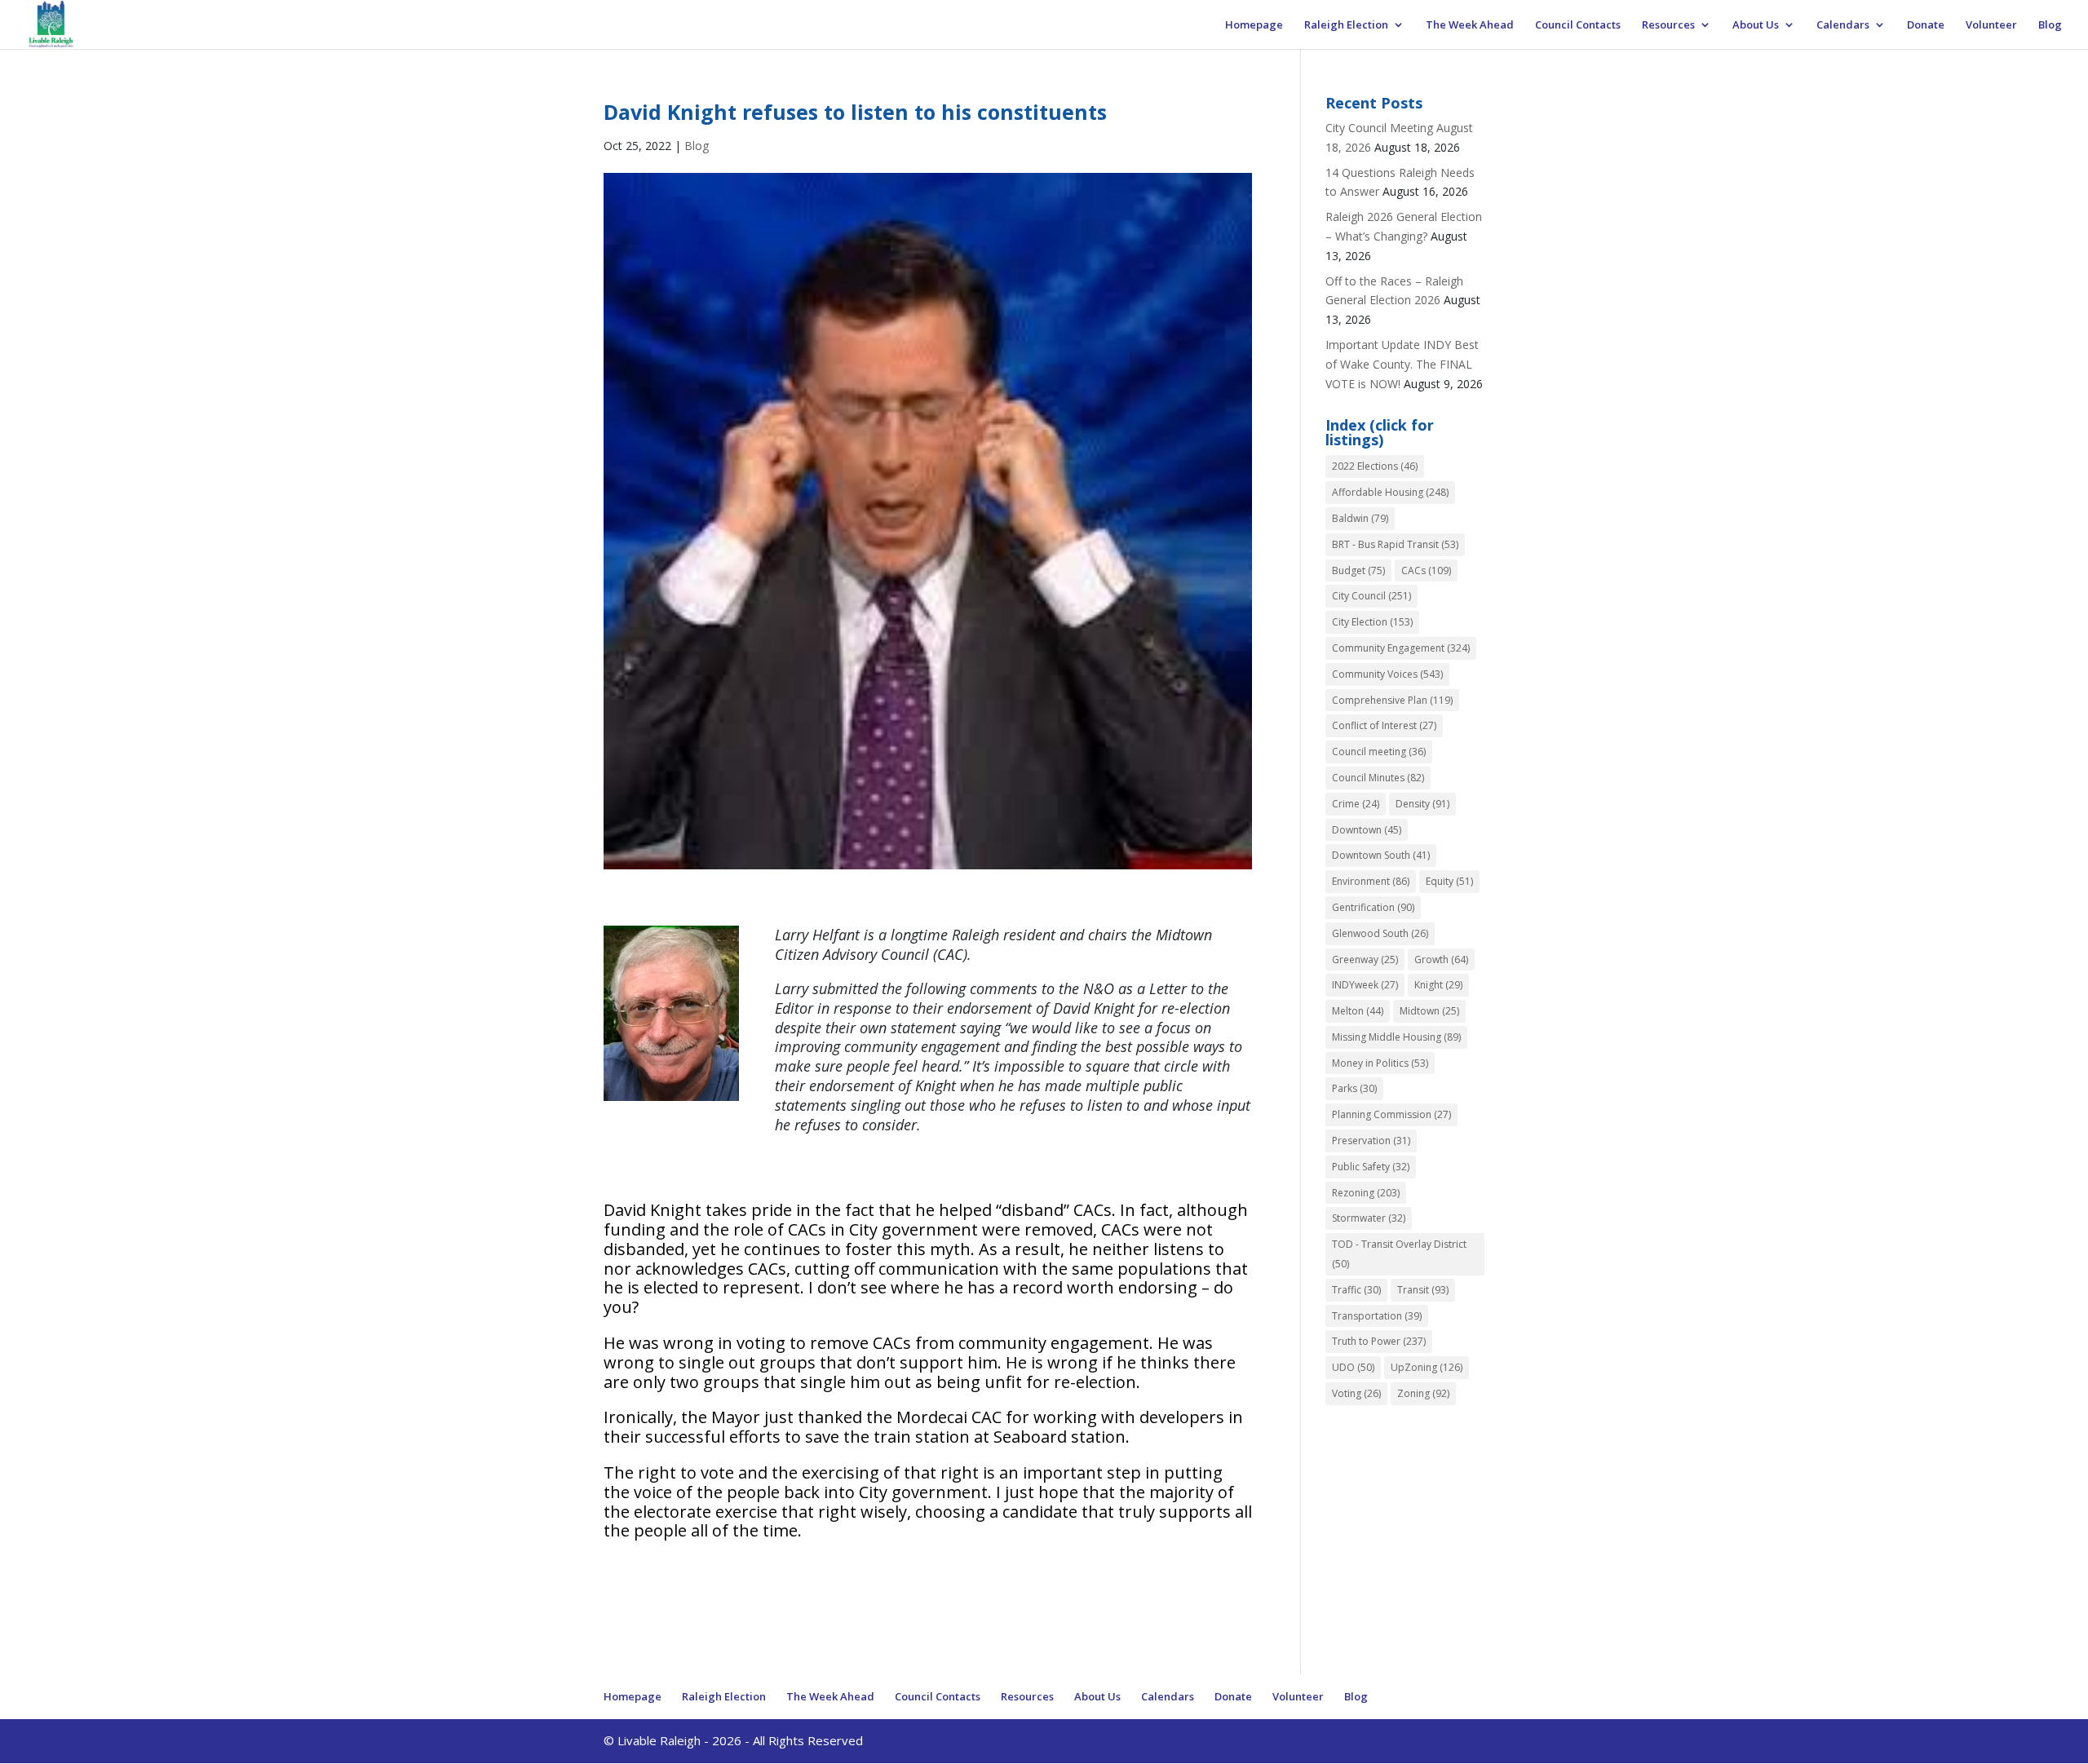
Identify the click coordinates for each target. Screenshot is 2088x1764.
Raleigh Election (1346, 25)
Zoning (1423, 1393)
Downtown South (1381, 855)
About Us (1756, 25)
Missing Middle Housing (1396, 1037)
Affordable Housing (1390, 492)
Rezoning (1366, 1193)
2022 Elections (1375, 466)
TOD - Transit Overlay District (1399, 1254)
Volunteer (1991, 25)
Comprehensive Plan (1392, 700)
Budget (1358, 570)
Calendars (1843, 25)
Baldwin (1360, 518)
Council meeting (1379, 752)
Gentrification (1373, 907)
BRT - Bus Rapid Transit (1395, 544)
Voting (1356, 1393)
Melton (1358, 1011)
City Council (1371, 596)
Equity (1449, 881)
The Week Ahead (1470, 25)
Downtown (1367, 830)
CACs (1426, 570)
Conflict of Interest (1384, 725)
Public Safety (1371, 1167)
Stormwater (1369, 1218)
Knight (1438, 985)
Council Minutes (1378, 778)
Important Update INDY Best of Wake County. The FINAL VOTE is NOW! (1402, 364)
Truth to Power (1379, 1341)
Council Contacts (1578, 25)
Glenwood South (1380, 933)
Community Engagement (1401, 648)
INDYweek (1365, 985)
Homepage (1254, 25)
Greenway (1365, 959)
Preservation (1371, 1141)
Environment (1371, 881)
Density (1422, 804)
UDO (1353, 1367)
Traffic (1356, 1290)
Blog (2050, 25)
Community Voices (1387, 674)
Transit (1423, 1290)
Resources (1668, 25)
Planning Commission (1391, 1114)
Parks (1354, 1088)
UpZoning (1427, 1367)
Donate (1926, 25)
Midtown (1429, 1011)
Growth (1441, 959)
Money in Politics (1380, 1063)
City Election (1372, 622)
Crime (1356, 804)
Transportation (1377, 1316)
